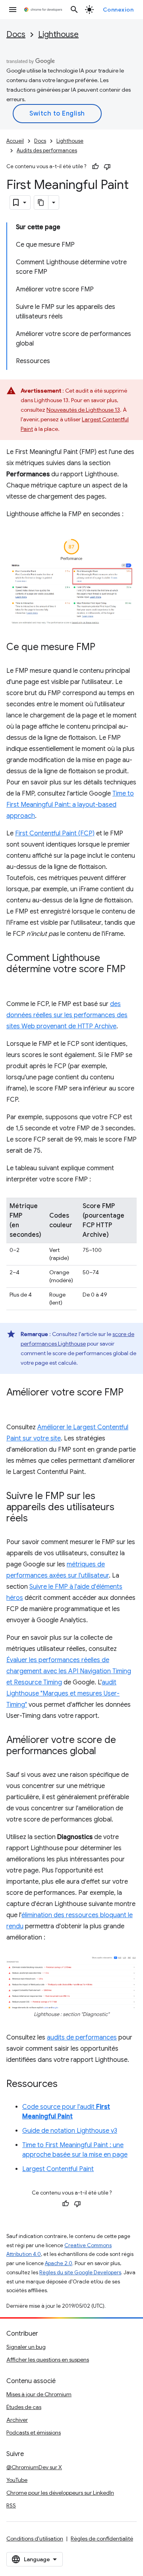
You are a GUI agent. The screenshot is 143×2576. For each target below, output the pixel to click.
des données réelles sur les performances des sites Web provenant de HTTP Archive (67, 1015)
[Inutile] (107, 167)
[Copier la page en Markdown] (41, 202)
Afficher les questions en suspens (48, 2360)
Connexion (118, 10)
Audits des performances (47, 150)
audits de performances (82, 2038)
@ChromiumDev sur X (34, 2467)
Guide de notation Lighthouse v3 (70, 2131)
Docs (16, 34)
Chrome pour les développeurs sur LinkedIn (60, 2493)
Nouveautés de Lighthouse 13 (83, 410)
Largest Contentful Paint (58, 2169)
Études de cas (24, 2407)
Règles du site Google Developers (80, 2272)
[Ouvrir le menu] (13, 10)
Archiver (17, 2420)
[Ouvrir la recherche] (74, 10)
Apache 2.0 (59, 2263)
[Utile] (95, 167)
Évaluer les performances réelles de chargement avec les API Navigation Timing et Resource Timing (69, 1671)
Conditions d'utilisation (35, 2539)
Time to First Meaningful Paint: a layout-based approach (70, 805)
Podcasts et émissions (34, 2433)
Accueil (15, 141)
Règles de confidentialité (102, 2539)
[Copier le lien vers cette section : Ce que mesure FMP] (103, 648)
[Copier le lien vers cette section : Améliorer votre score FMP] (14, 1404)
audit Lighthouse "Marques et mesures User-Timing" (63, 1694)
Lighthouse (58, 34)
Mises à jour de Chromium (39, 2394)
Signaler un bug (26, 2347)
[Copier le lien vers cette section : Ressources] (66, 2085)
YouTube (17, 2480)
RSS (11, 2505)
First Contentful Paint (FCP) (55, 833)
